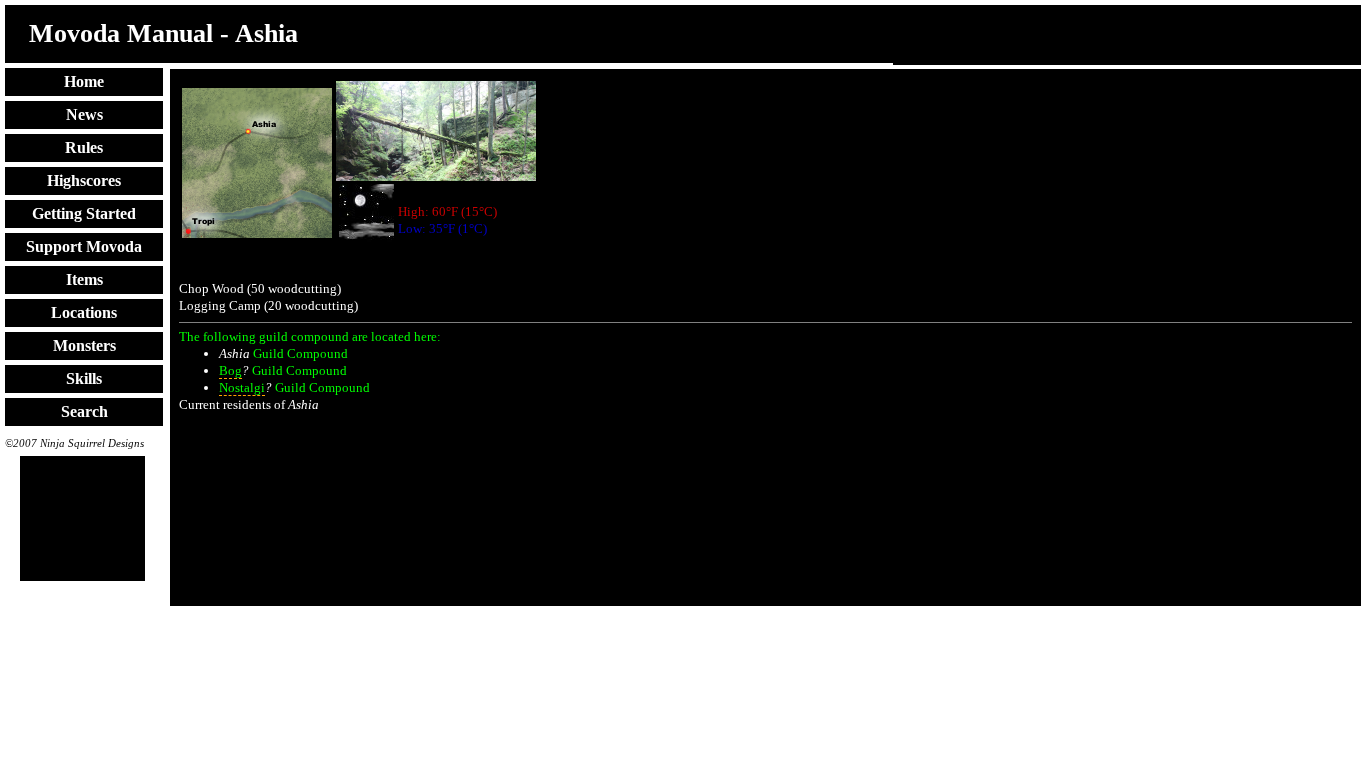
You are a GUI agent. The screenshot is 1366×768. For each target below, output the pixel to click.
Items (84, 279)
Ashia (234, 353)
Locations (84, 312)
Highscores (84, 180)
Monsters (84, 345)
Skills (84, 378)
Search (84, 411)
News (84, 114)
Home (84, 81)
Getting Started (84, 213)
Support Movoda (84, 246)
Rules (84, 147)
